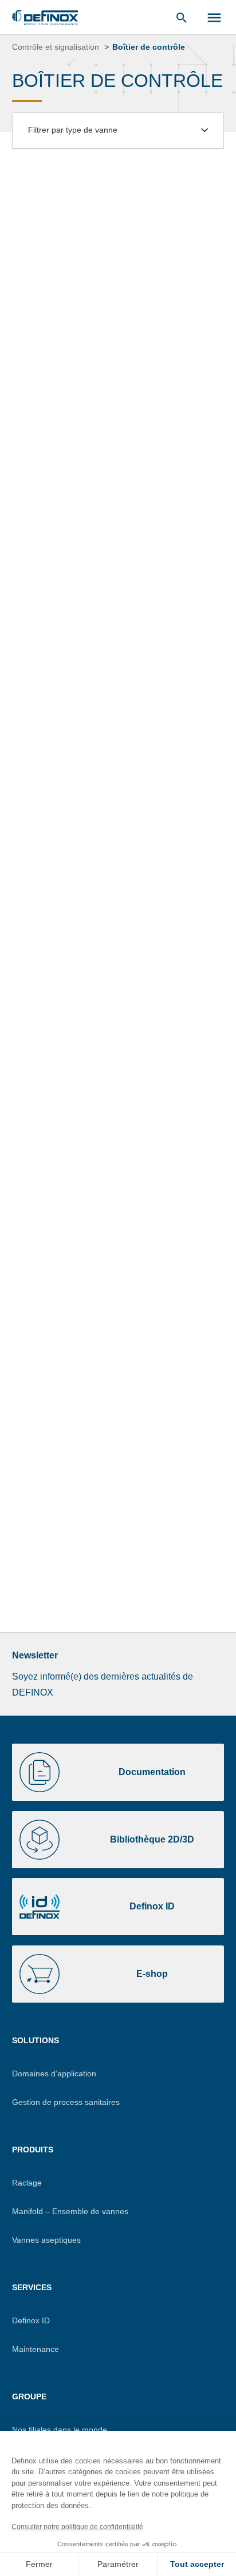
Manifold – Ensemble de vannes (70, 2211)
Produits (33, 2150)
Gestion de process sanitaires (66, 2102)
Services (32, 2287)
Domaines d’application (54, 2073)
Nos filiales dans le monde (60, 2430)
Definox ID (31, 2320)
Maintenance (36, 2349)
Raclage (27, 2183)
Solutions (36, 2040)
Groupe (29, 2396)
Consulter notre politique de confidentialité (77, 2527)
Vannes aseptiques (46, 2240)
